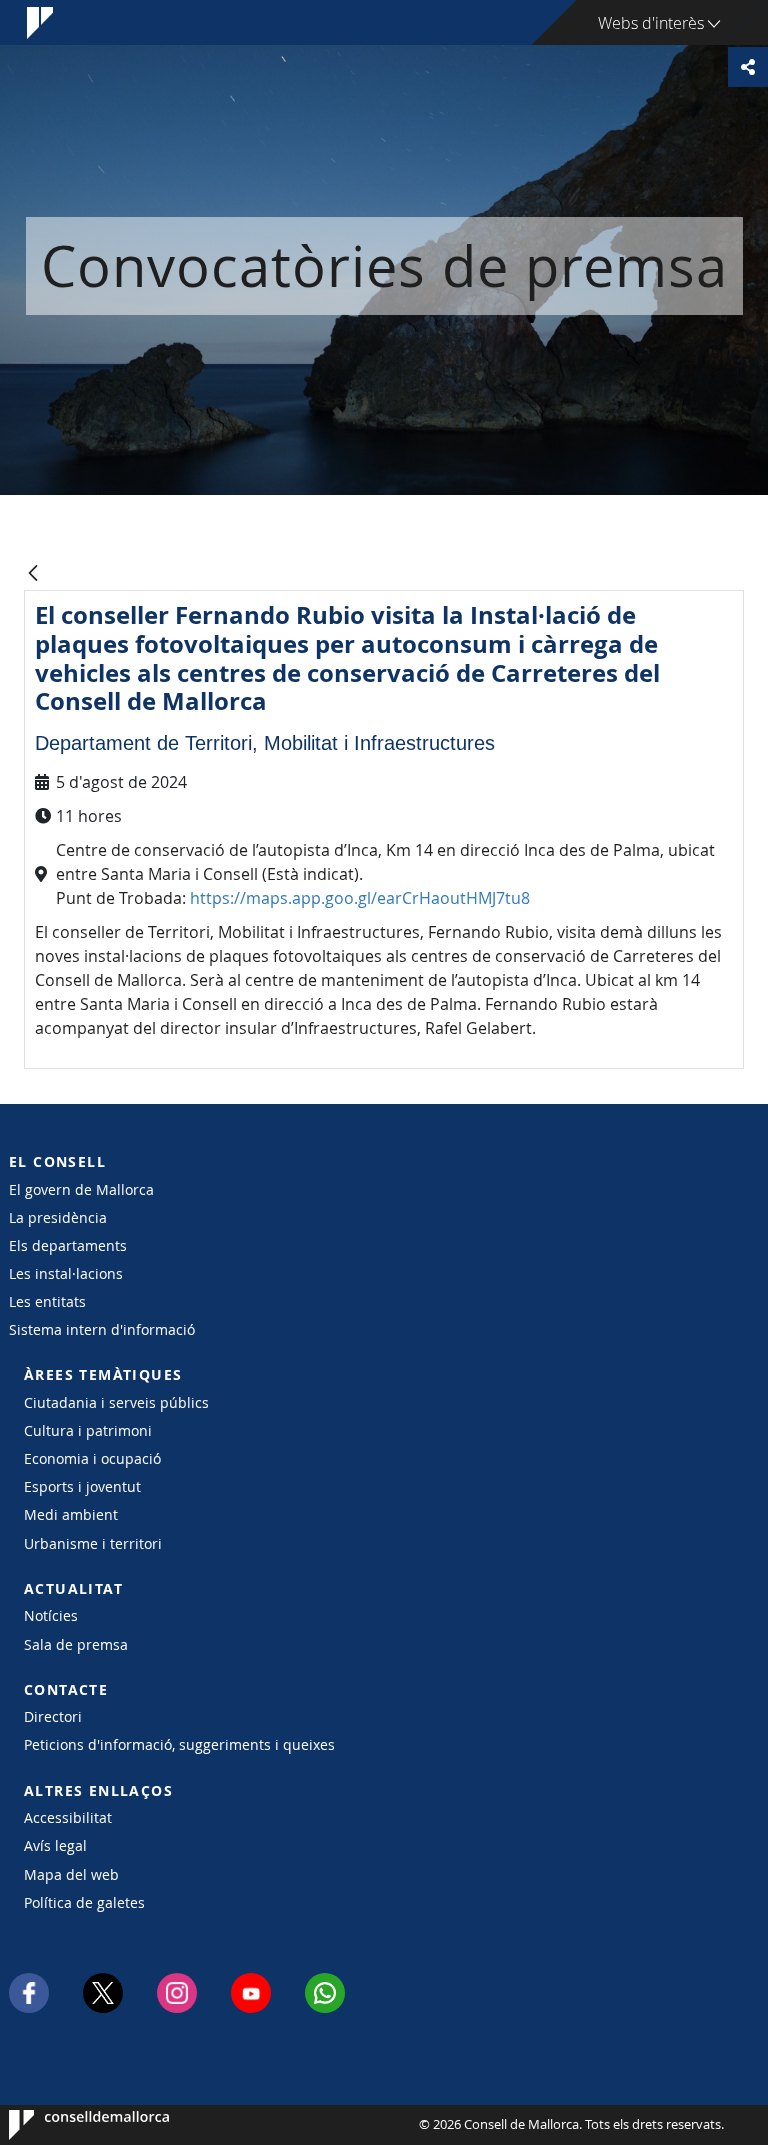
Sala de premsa (76, 1644)
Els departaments (68, 1245)
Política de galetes (84, 1902)
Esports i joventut (82, 1486)
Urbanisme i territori (93, 1543)
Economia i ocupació (92, 1458)
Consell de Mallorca (69, 2125)
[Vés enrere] (33, 574)
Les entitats (47, 1301)
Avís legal (55, 1845)
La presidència (58, 1217)
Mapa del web (71, 1874)
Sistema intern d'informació (102, 1329)
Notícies (51, 1615)
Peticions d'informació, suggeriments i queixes (179, 1744)
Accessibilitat (68, 1817)
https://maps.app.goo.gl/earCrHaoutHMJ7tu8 (360, 898)
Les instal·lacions (66, 1273)
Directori (53, 1716)
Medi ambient (71, 1514)
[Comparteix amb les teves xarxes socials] (748, 67)
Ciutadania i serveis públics (116, 1402)
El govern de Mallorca (81, 1189)
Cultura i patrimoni (88, 1430)
